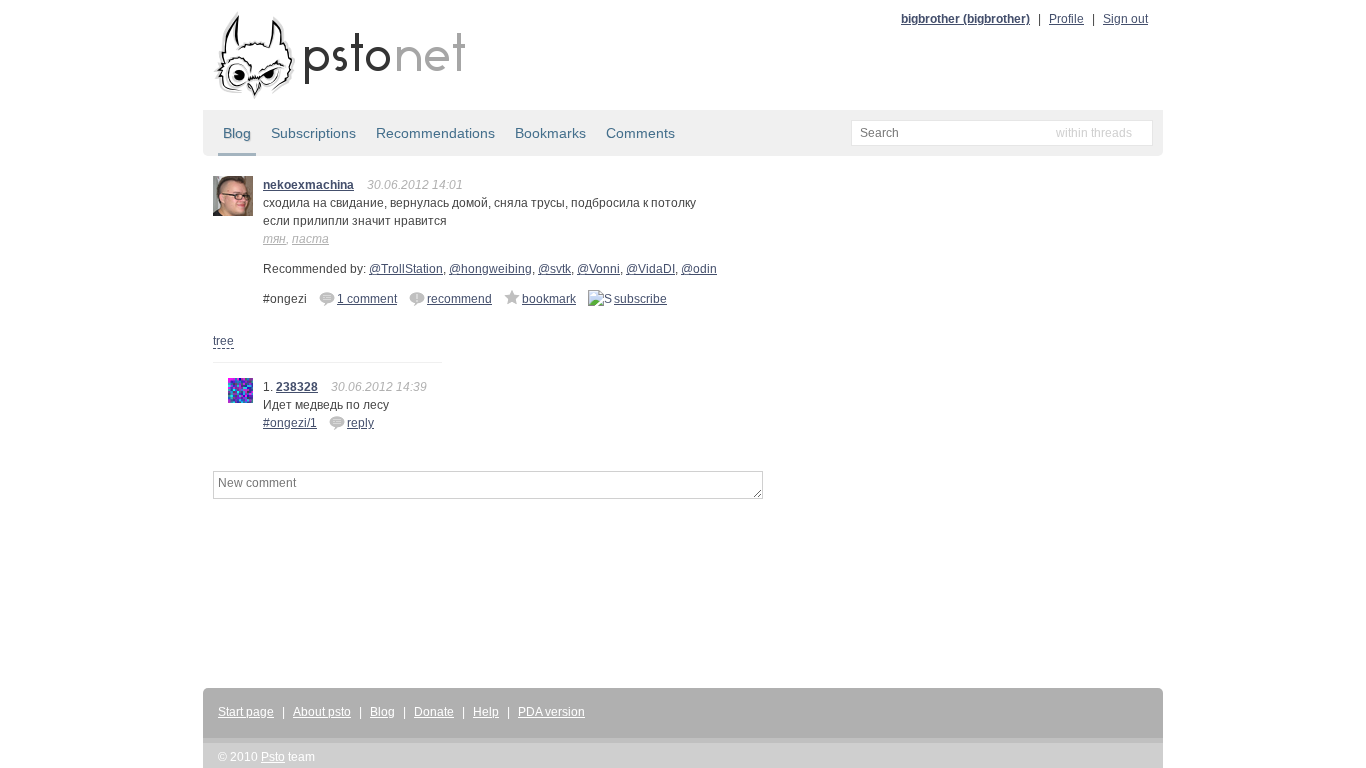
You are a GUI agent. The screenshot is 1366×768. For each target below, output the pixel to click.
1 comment (367, 299)
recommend (459, 299)
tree (223, 341)
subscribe (640, 299)
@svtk (554, 269)
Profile (1066, 19)
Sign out (1125, 19)
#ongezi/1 (290, 423)
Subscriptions (313, 133)
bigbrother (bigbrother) (965, 19)
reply (360, 423)
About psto (322, 712)
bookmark (549, 299)
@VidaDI (650, 269)
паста (310, 239)
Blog (237, 133)
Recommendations (435, 133)
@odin (699, 269)
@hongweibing (490, 269)
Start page (246, 712)
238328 (297, 387)
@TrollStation (406, 269)
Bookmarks (550, 133)
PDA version (551, 712)
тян (274, 239)
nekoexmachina (308, 185)
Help (486, 712)
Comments (640, 133)
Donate (434, 712)
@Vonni (598, 269)
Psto (273, 757)
